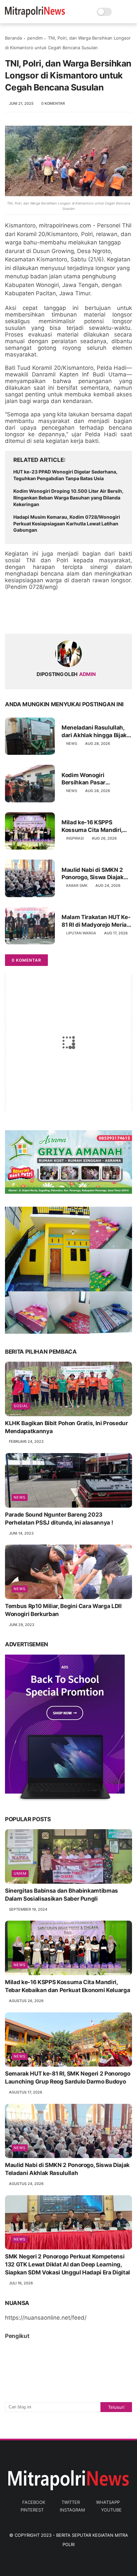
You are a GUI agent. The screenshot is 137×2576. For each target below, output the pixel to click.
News (72, 744)
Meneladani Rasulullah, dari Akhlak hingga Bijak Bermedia (94, 731)
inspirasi (75, 838)
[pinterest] (51, 618)
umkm (20, 1873)
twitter (71, 2502)
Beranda (13, 38)
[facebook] (11, 618)
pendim (35, 38)
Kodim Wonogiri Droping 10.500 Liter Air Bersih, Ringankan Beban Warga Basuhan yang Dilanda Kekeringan (68, 497)
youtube (111, 2510)
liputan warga (81, 933)
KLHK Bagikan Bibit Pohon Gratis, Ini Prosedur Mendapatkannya (67, 1427)
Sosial (21, 1406)
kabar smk (77, 885)
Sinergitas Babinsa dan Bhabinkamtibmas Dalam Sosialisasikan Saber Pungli (62, 1895)
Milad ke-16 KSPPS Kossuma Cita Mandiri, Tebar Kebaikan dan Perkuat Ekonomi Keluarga (92, 826)
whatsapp (108, 2502)
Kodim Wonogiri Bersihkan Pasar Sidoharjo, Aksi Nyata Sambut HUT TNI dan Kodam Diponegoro (90, 779)
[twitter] (24, 618)
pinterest (32, 2510)
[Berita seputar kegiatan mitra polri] (35, 15)
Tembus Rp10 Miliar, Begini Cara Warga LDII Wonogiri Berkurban (63, 1610)
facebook (34, 2502)
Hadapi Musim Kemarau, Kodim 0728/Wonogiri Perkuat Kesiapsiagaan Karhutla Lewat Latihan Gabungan (67, 523)
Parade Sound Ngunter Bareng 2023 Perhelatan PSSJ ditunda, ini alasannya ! (59, 1519)
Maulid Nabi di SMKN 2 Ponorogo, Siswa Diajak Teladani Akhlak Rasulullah (93, 874)
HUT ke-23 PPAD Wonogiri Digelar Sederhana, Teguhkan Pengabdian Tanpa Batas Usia (65, 475)
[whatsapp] (37, 618)
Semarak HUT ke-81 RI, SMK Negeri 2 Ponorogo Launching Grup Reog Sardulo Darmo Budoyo (68, 2078)
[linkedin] (64, 618)
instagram (72, 2510)
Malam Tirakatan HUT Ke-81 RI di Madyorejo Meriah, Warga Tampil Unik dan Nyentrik (96, 921)
